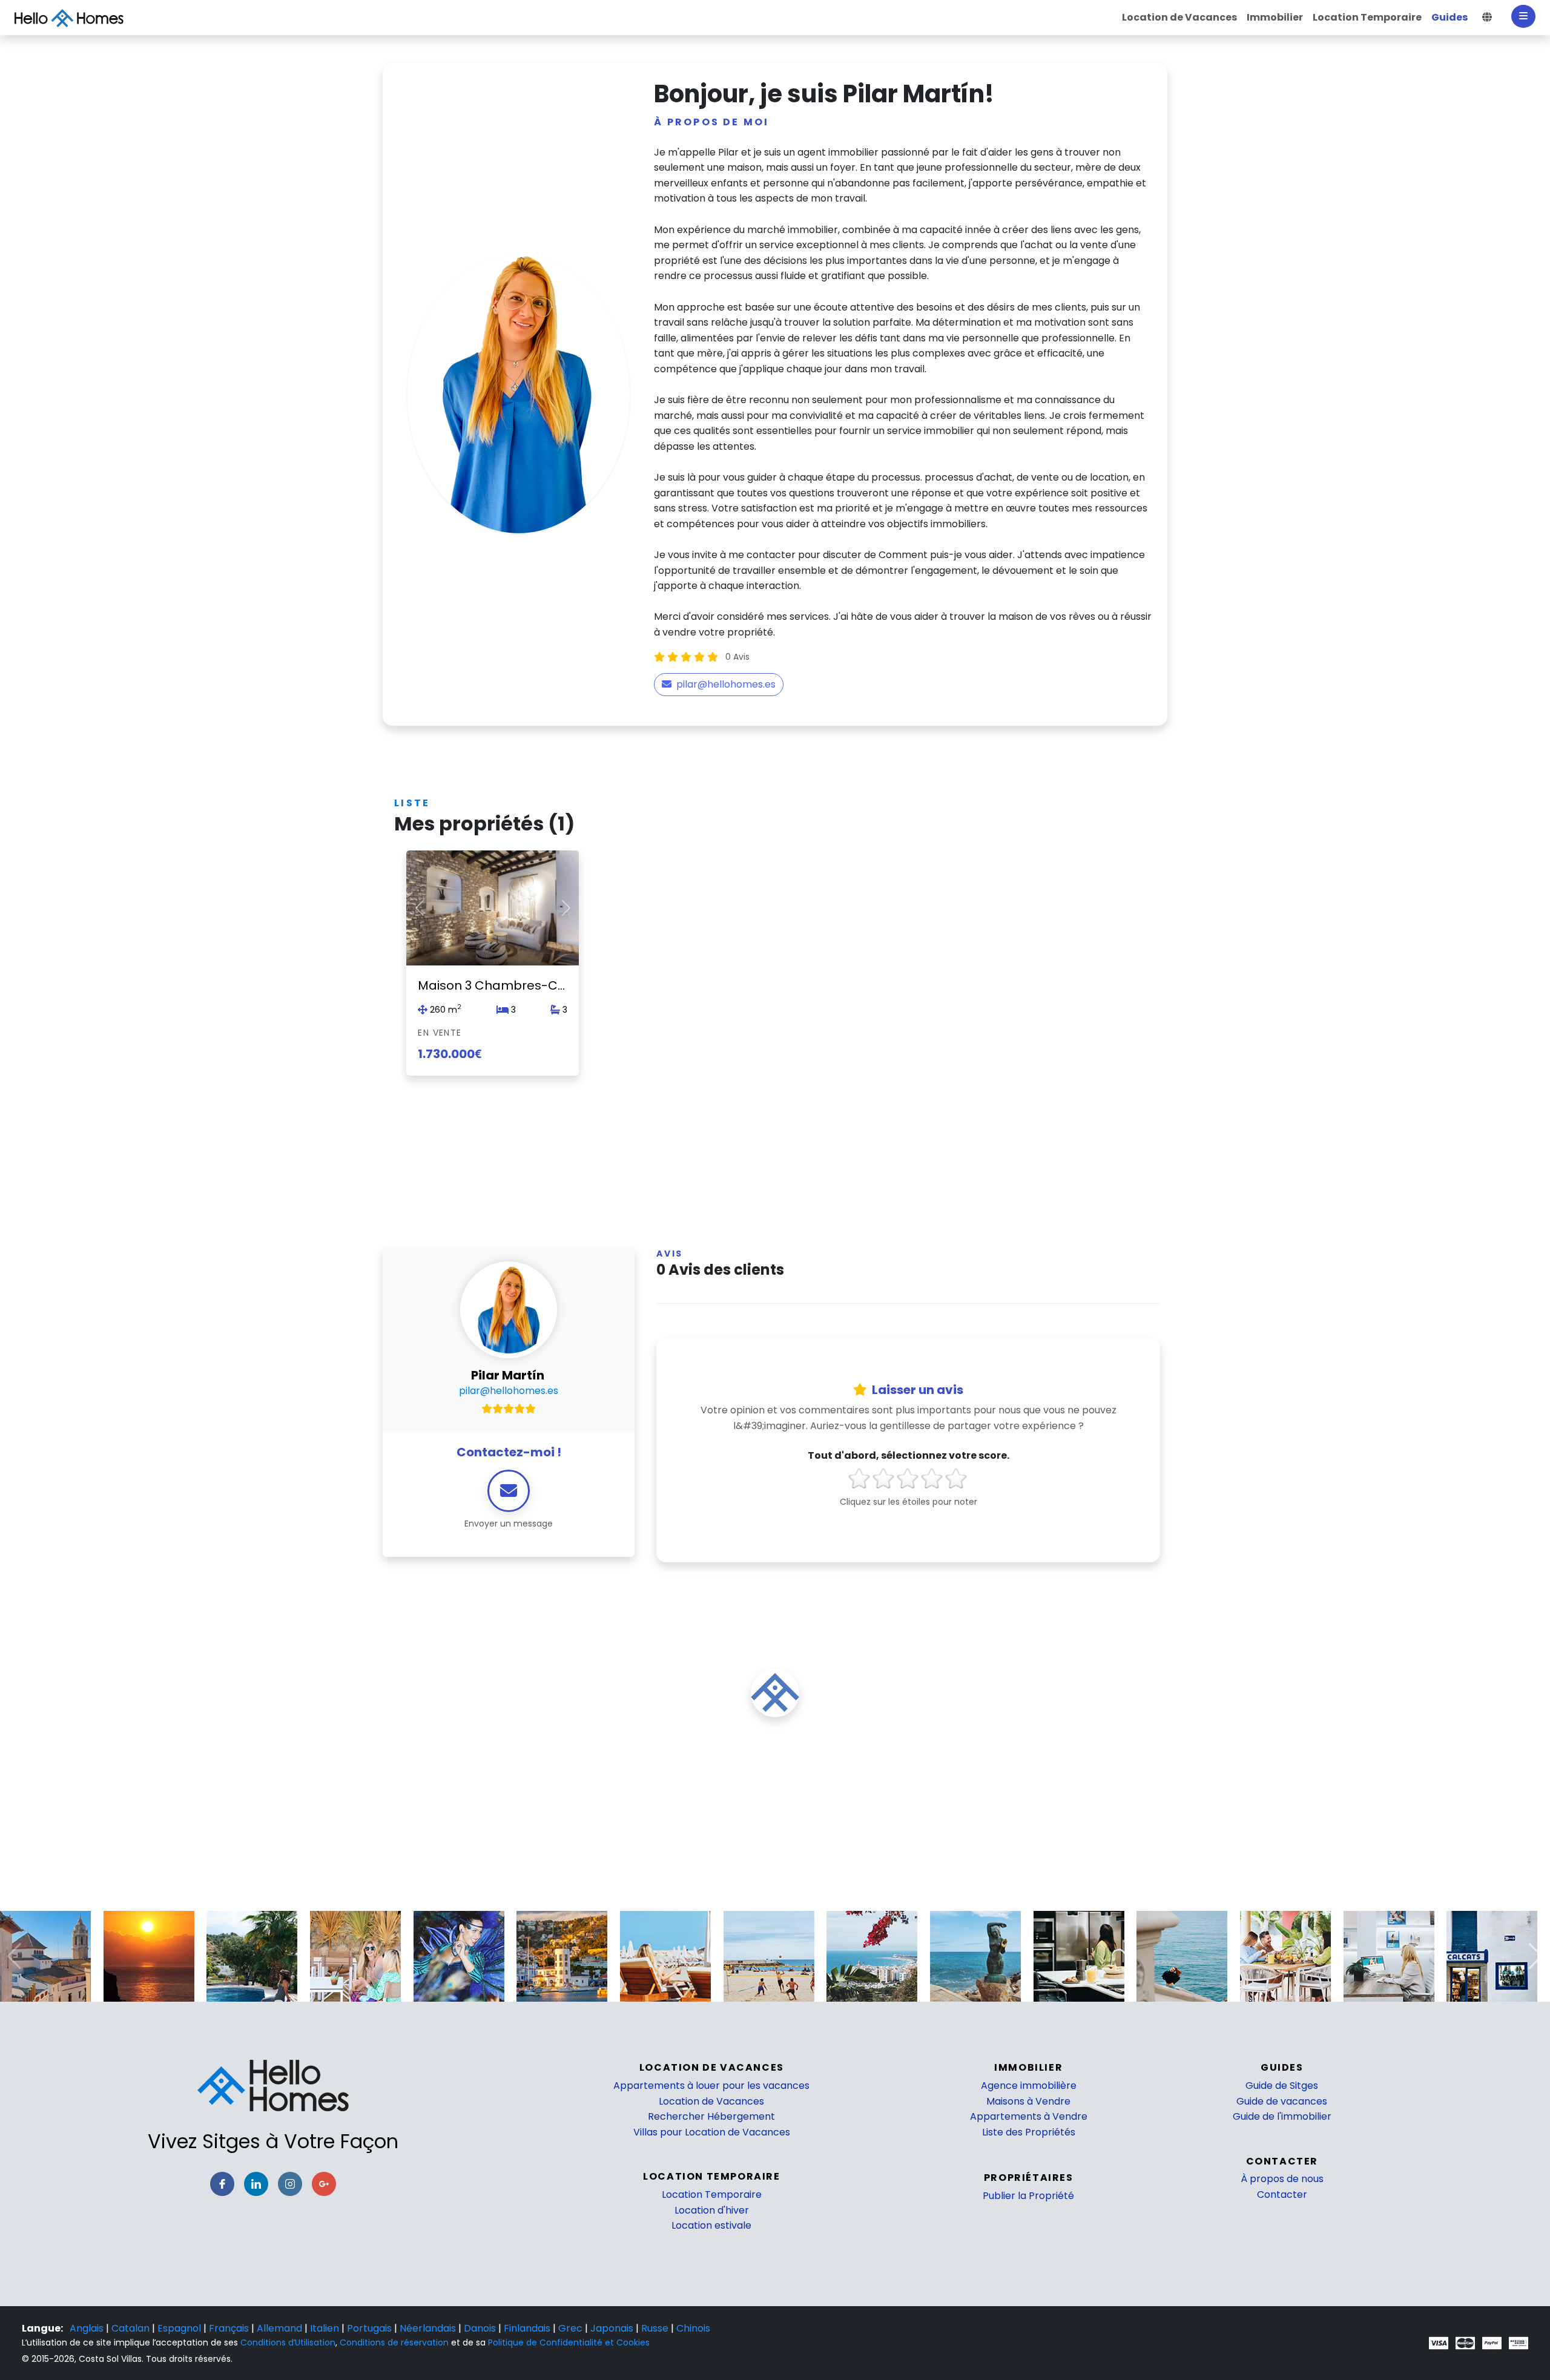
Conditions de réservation (394, 2342)
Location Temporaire (712, 2194)
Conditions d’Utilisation (288, 2342)
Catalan (132, 2328)
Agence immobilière (1029, 2086)
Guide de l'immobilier (1282, 2116)
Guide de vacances (1282, 2101)
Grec (572, 2328)
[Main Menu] (1523, 16)
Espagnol (180, 2328)
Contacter (1282, 2194)
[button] (1487, 18)
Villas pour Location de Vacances (712, 2132)
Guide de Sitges (1282, 2086)
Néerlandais (429, 2328)
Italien (326, 2328)
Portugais (371, 2328)
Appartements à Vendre (1029, 2116)
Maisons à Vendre (1028, 2101)
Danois (481, 2328)
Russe (656, 2328)
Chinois (693, 2328)
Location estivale (711, 2225)
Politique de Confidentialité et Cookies (569, 2342)
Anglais (88, 2328)
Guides (1282, 2067)
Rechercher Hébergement (711, 2116)
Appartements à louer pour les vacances (711, 2086)
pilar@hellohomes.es (726, 684)
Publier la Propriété (1028, 2196)
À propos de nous (1282, 2179)
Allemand (281, 2328)
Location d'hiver (712, 2210)
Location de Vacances (711, 2101)
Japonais (613, 2328)
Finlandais (528, 2328)
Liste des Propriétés (1029, 2132)
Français (230, 2328)
